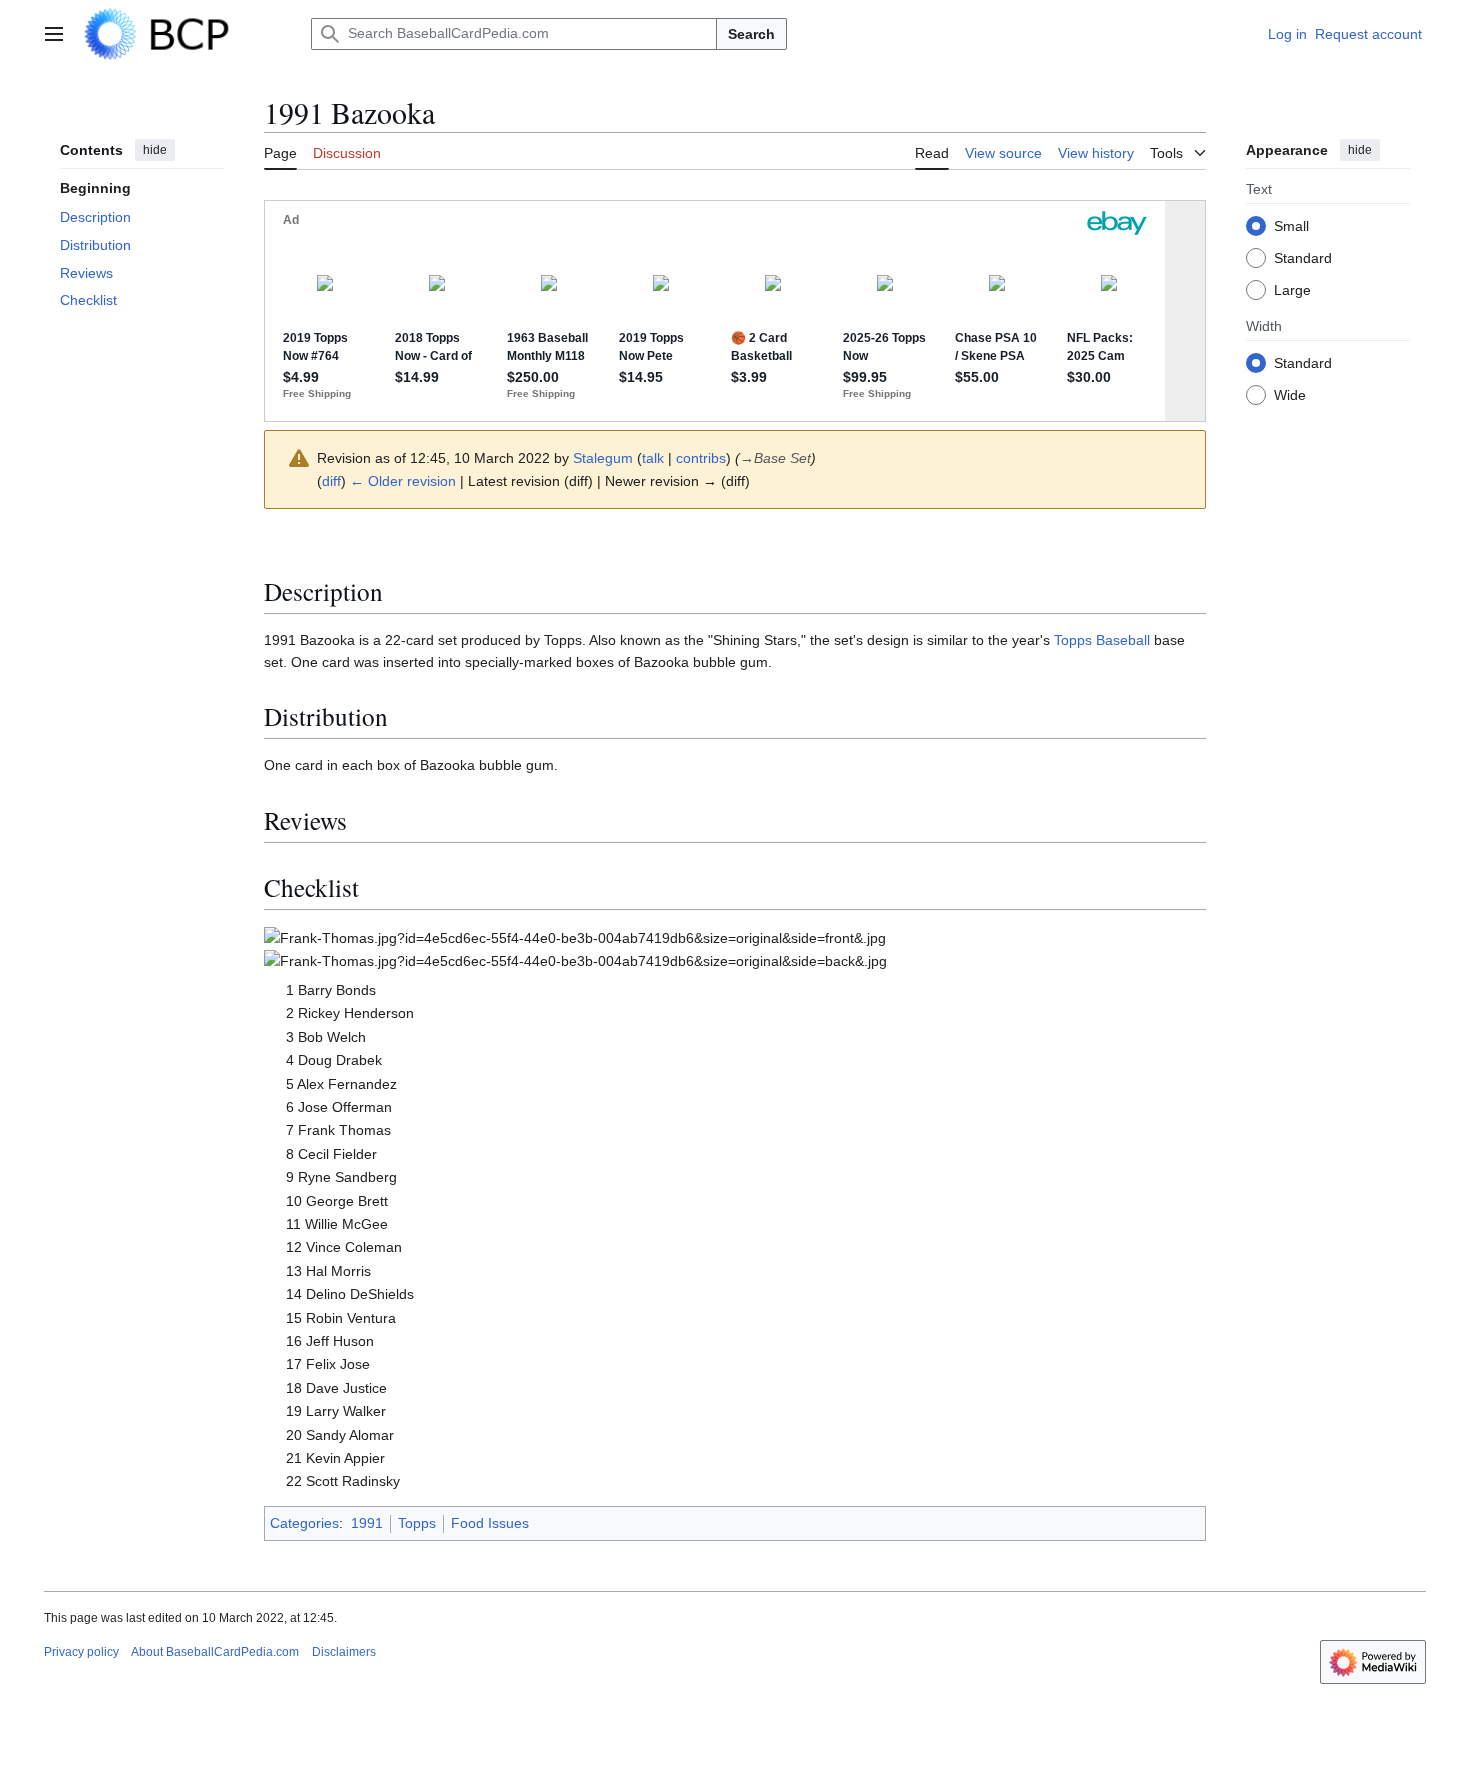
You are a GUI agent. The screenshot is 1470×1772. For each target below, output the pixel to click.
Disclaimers (344, 1652)
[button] (54, 34)
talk (653, 458)
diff (331, 481)
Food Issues (490, 1523)
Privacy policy (81, 1652)
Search (751, 34)
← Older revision (403, 481)
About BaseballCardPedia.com (215, 1652)
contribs (701, 458)
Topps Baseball (1102, 640)
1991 (367, 1523)
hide (155, 150)
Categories (304, 1523)
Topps (417, 1523)
